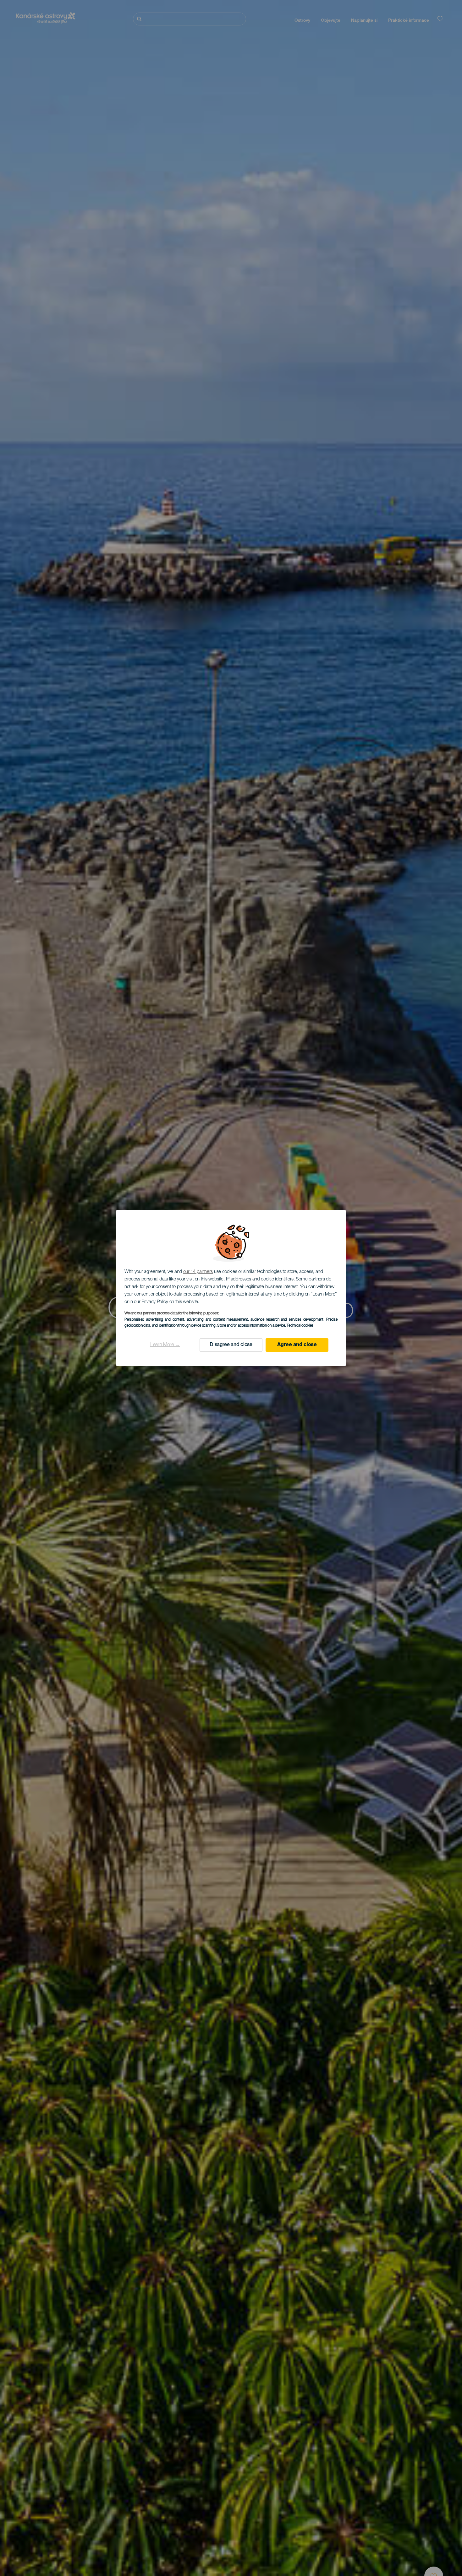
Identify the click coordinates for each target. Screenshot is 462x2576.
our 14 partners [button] (198, 1272)
